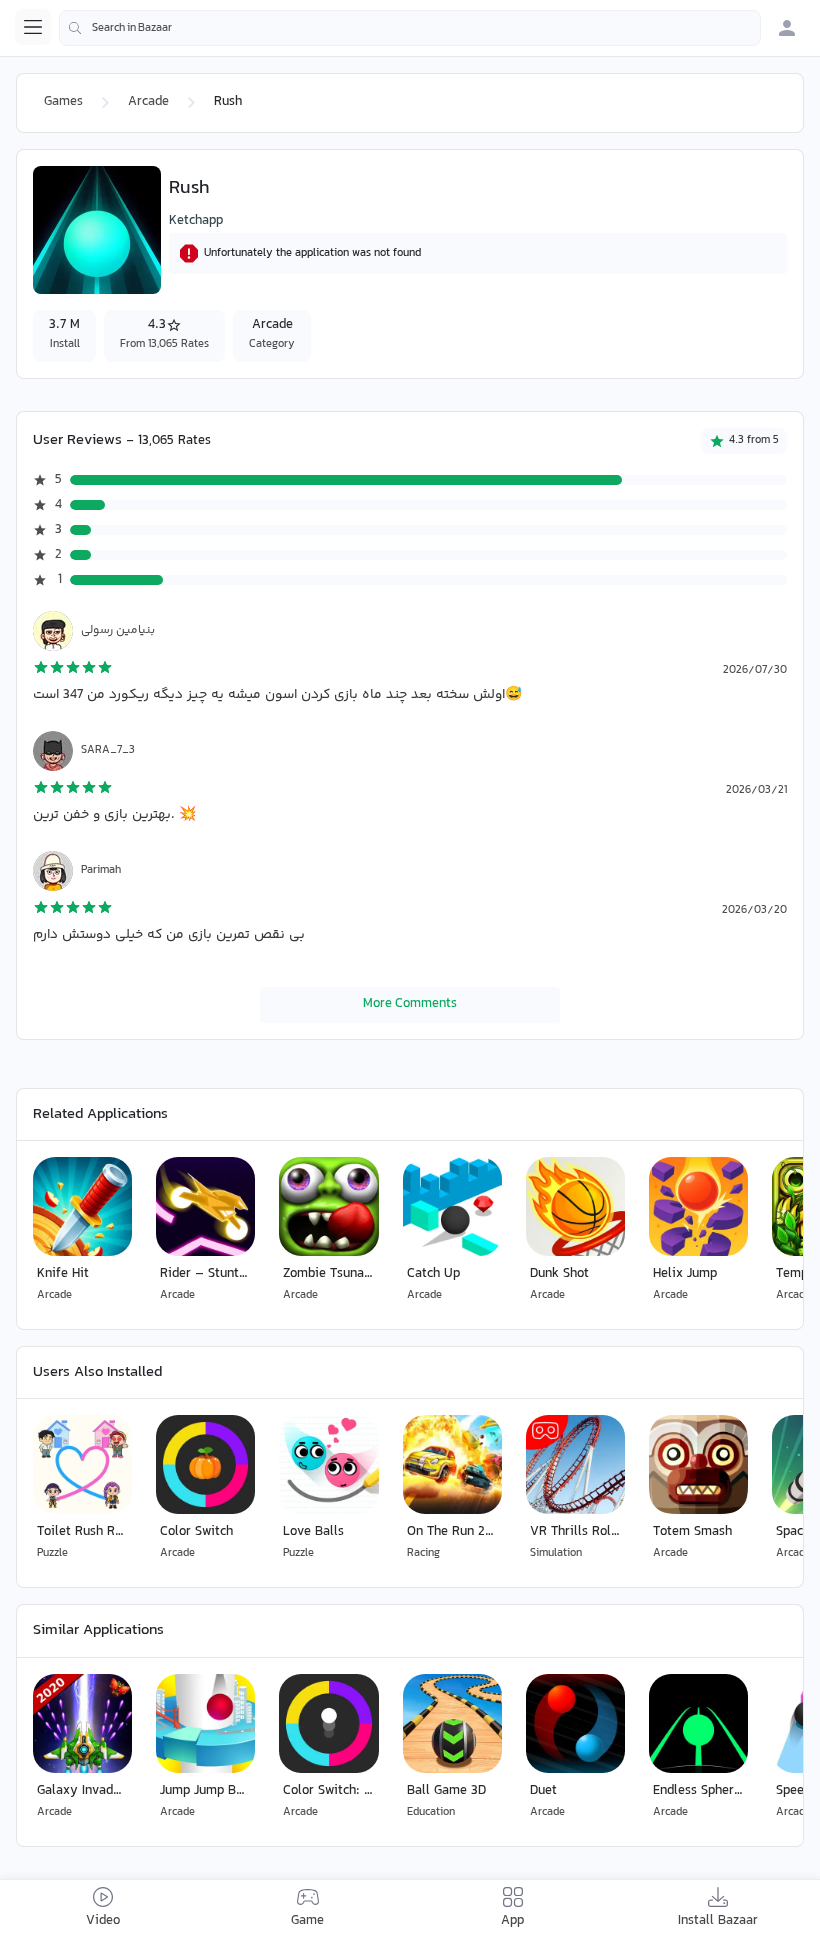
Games (63, 102)
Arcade (148, 102)
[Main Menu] (33, 27)
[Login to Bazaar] (787, 28)
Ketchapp (196, 221)
